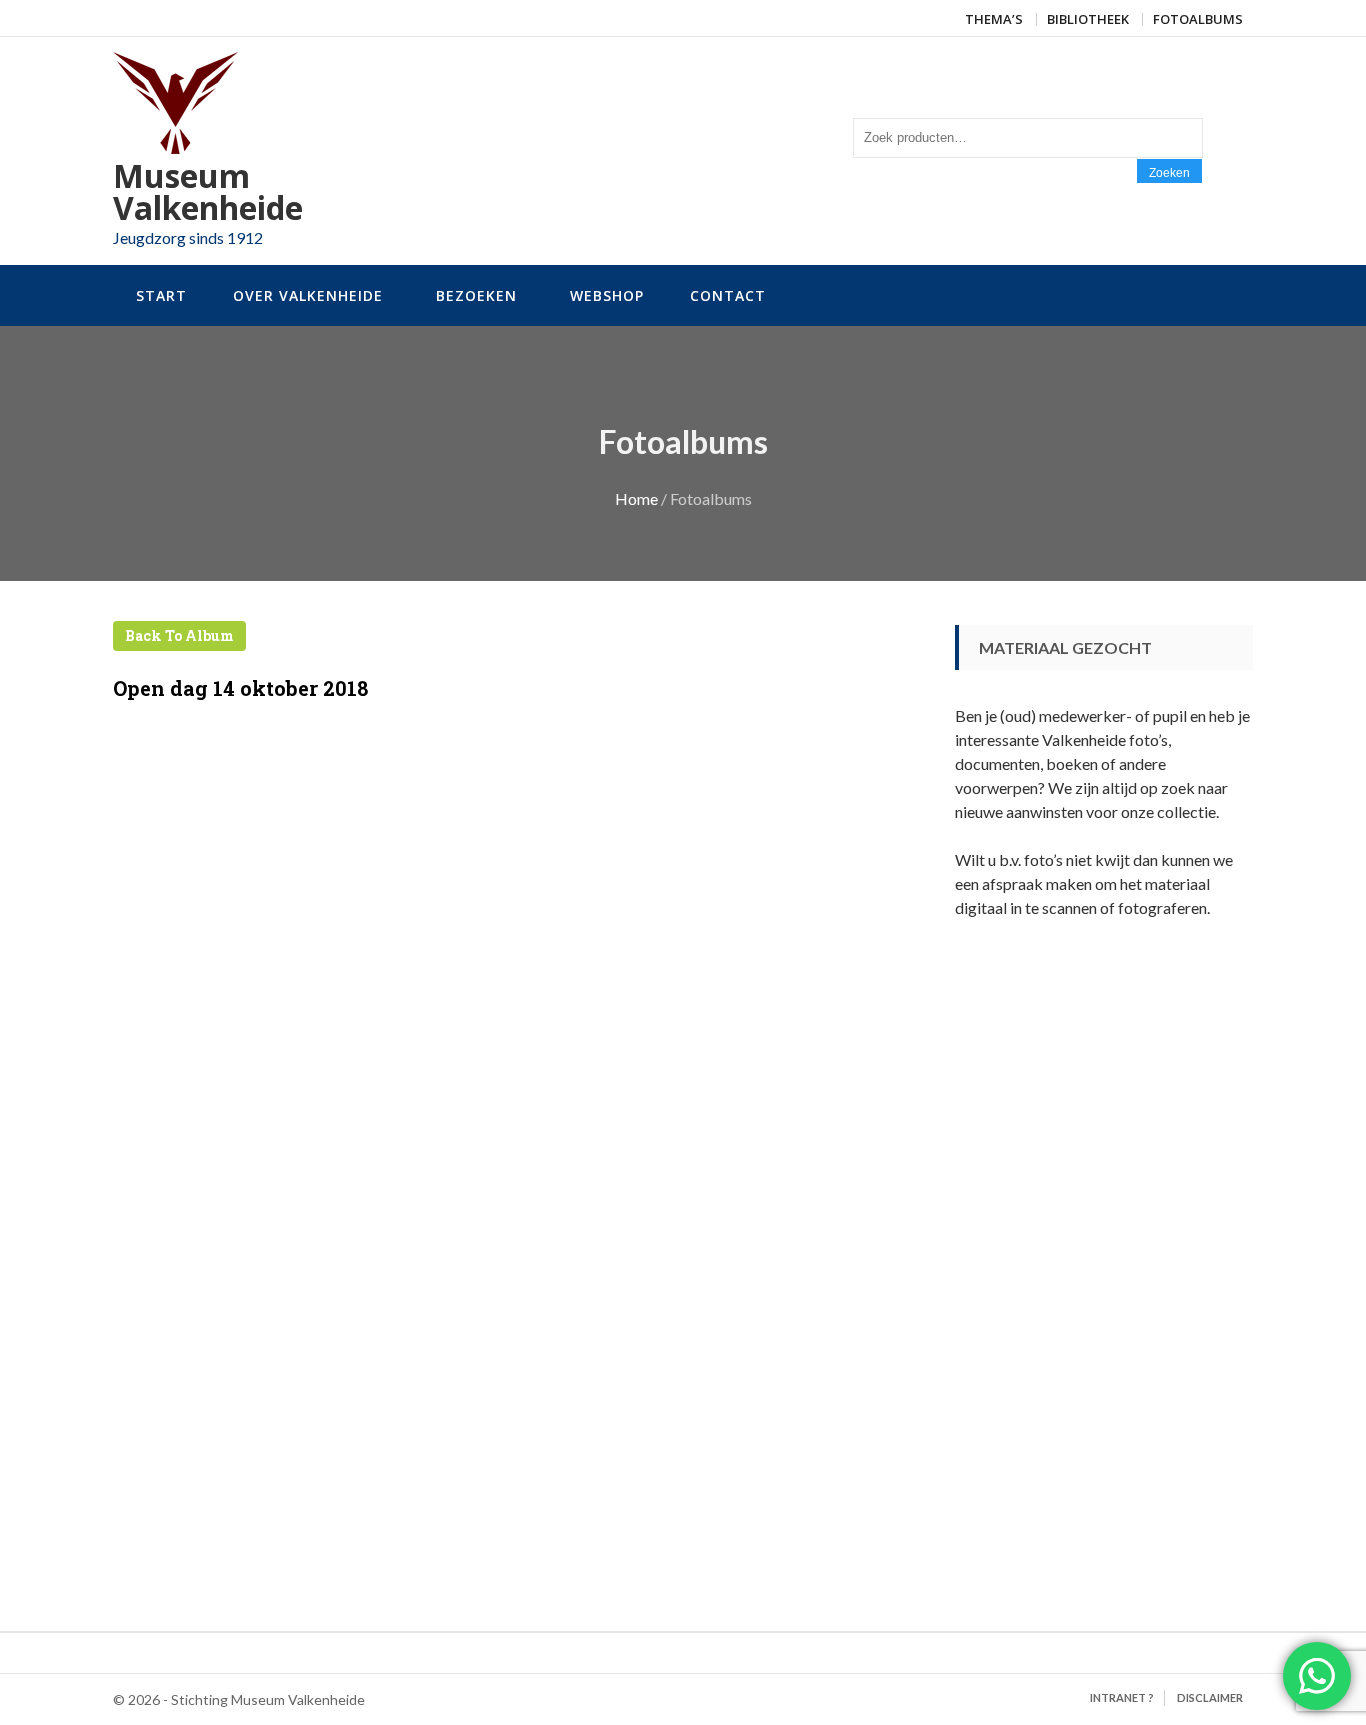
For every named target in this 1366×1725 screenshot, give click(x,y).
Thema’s (994, 19)
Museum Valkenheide (208, 191)
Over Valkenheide (308, 295)
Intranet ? (1122, 1697)
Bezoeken (476, 295)
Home (636, 498)
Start (161, 295)
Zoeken (1169, 173)
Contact (728, 295)
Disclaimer (1210, 1697)
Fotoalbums (1198, 19)
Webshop (607, 295)
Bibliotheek (1088, 19)
